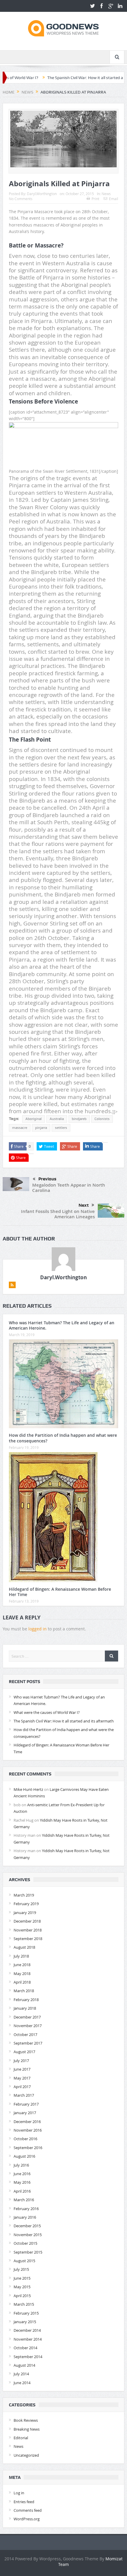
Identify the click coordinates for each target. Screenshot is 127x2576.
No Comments (21, 199)
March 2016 (24, 2200)
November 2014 (28, 2339)
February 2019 (26, 1904)
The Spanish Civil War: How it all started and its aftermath (69, 78)
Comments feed (28, 2510)
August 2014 (24, 2365)
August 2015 (24, 2261)
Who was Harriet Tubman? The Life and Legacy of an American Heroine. (62, 1325)
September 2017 (28, 2043)
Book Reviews (26, 2420)
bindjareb (79, 1119)
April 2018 (22, 1982)
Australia (57, 1119)
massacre (20, 1128)
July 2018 (21, 1956)
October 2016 (25, 2139)
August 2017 (24, 2052)
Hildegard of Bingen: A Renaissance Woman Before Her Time (60, 1592)
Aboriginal (34, 1119)
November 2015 (28, 2235)
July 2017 (21, 2061)
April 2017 (22, 2087)
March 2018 (24, 1991)
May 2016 (22, 2182)
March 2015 (24, 2304)
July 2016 (21, 2165)
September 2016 (28, 2148)
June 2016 (22, 2174)
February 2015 (26, 2313)
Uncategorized (26, 2455)
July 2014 (21, 2374)
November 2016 (28, 2130)
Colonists (102, 1119)
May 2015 (22, 2287)
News (106, 194)
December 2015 (27, 2226)
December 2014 (27, 2330)
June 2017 (22, 2069)
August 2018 (24, 1947)
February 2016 (26, 2209)
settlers (61, 1128)
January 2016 (25, 2217)
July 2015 (21, 2269)
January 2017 (25, 2113)
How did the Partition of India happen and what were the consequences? (63, 1438)
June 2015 (22, 2278)
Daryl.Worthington (42, 194)
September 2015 (28, 2252)
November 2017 (28, 2026)
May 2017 (22, 2078)
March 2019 (24, 1895)
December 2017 (27, 2017)
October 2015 (25, 2243)
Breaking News (27, 2429)
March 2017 (24, 2095)
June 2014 (22, 2383)
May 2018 (22, 1974)
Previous (47, 1179)
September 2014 (28, 2357)
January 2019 (25, 1913)
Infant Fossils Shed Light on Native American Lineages (58, 1214)
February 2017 (26, 2104)
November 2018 (28, 1930)
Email (114, 199)
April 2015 (22, 2296)
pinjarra (41, 1128)
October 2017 (25, 2035)
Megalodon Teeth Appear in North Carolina (69, 1188)
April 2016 (22, 2191)
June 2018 (22, 1965)
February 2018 (26, 2000)
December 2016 (27, 2122)
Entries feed (24, 2502)
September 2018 (28, 1939)
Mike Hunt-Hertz (28, 1789)
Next (84, 1205)
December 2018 (27, 1921)
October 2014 (25, 2348)
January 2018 (25, 2008)
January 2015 (25, 2322)
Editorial (21, 2438)
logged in (38, 1629)
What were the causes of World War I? (47, 1712)
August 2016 (24, 2156)
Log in (19, 2493)
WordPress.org (27, 2519)
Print (95, 199)
